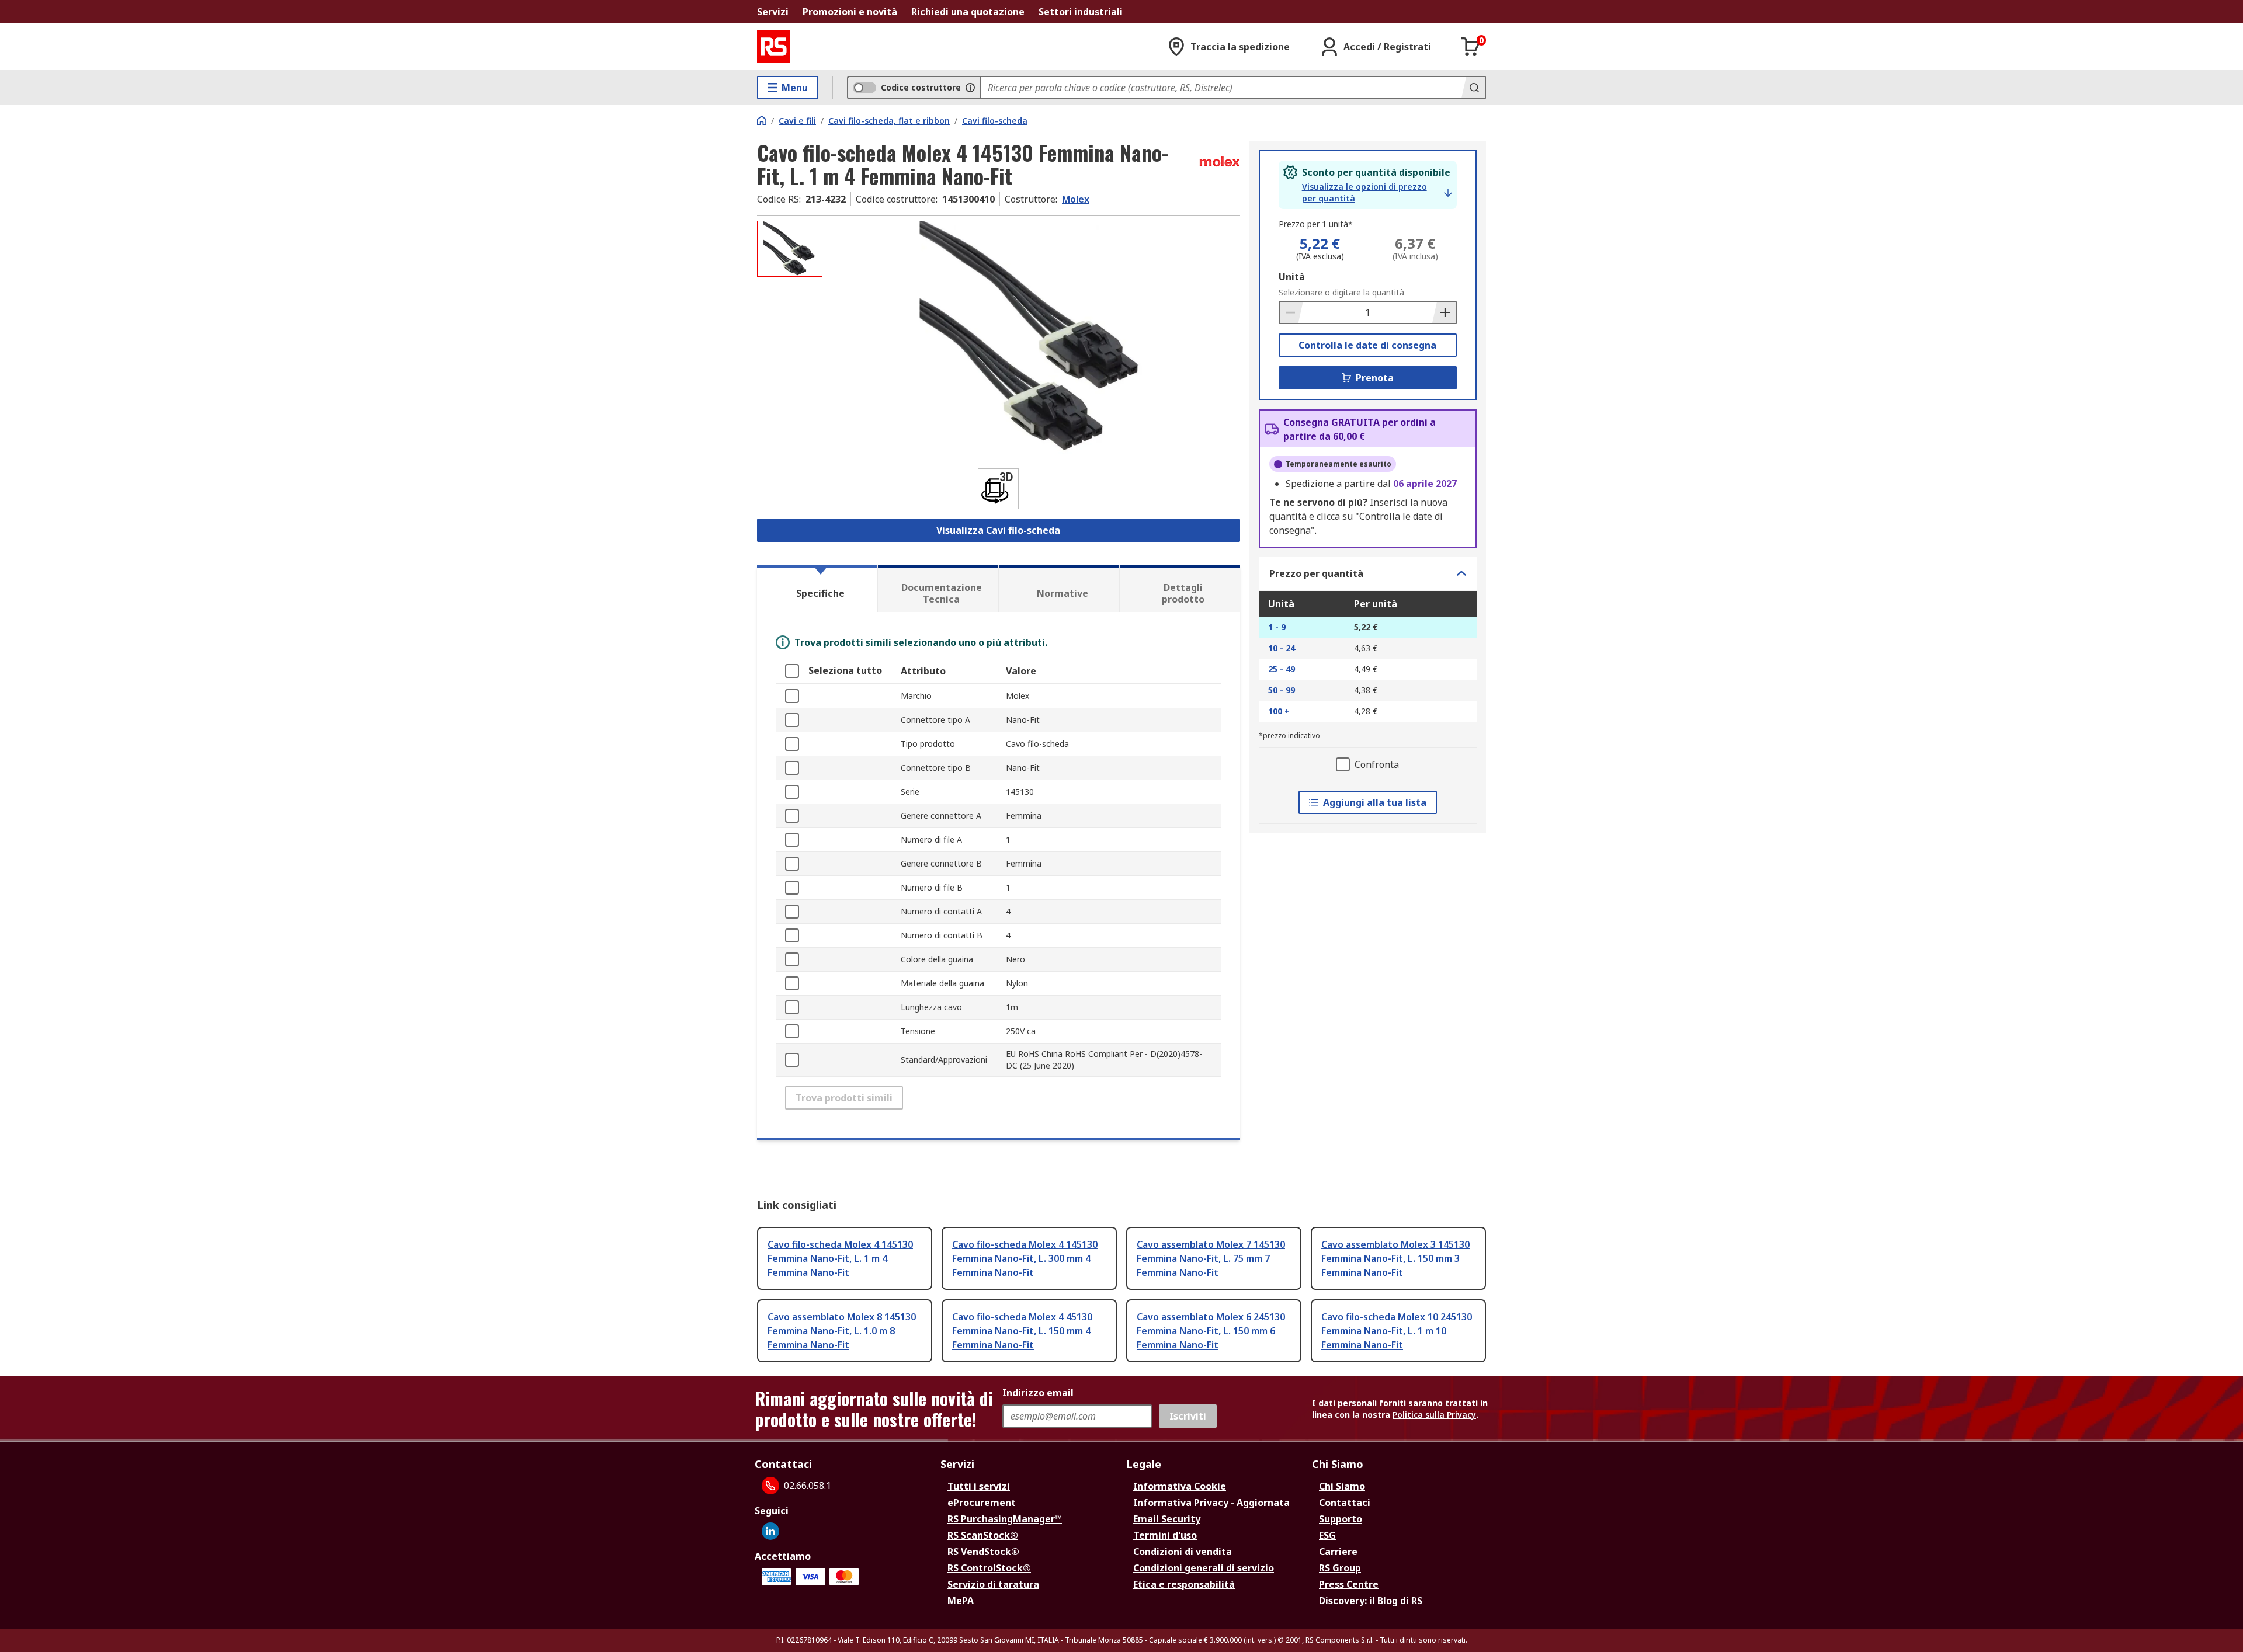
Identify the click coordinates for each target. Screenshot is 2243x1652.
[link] (1377, 193)
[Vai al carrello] (1471, 47)
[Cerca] (1473, 88)
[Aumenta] (1444, 312)
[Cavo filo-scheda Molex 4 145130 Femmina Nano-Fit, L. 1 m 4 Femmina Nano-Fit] (1033, 337)
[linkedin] (770, 1531)
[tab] (817, 589)
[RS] (773, 47)
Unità (1292, 277)
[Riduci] (1291, 312)
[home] (762, 120)
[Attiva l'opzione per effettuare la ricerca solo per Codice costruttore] (970, 88)
